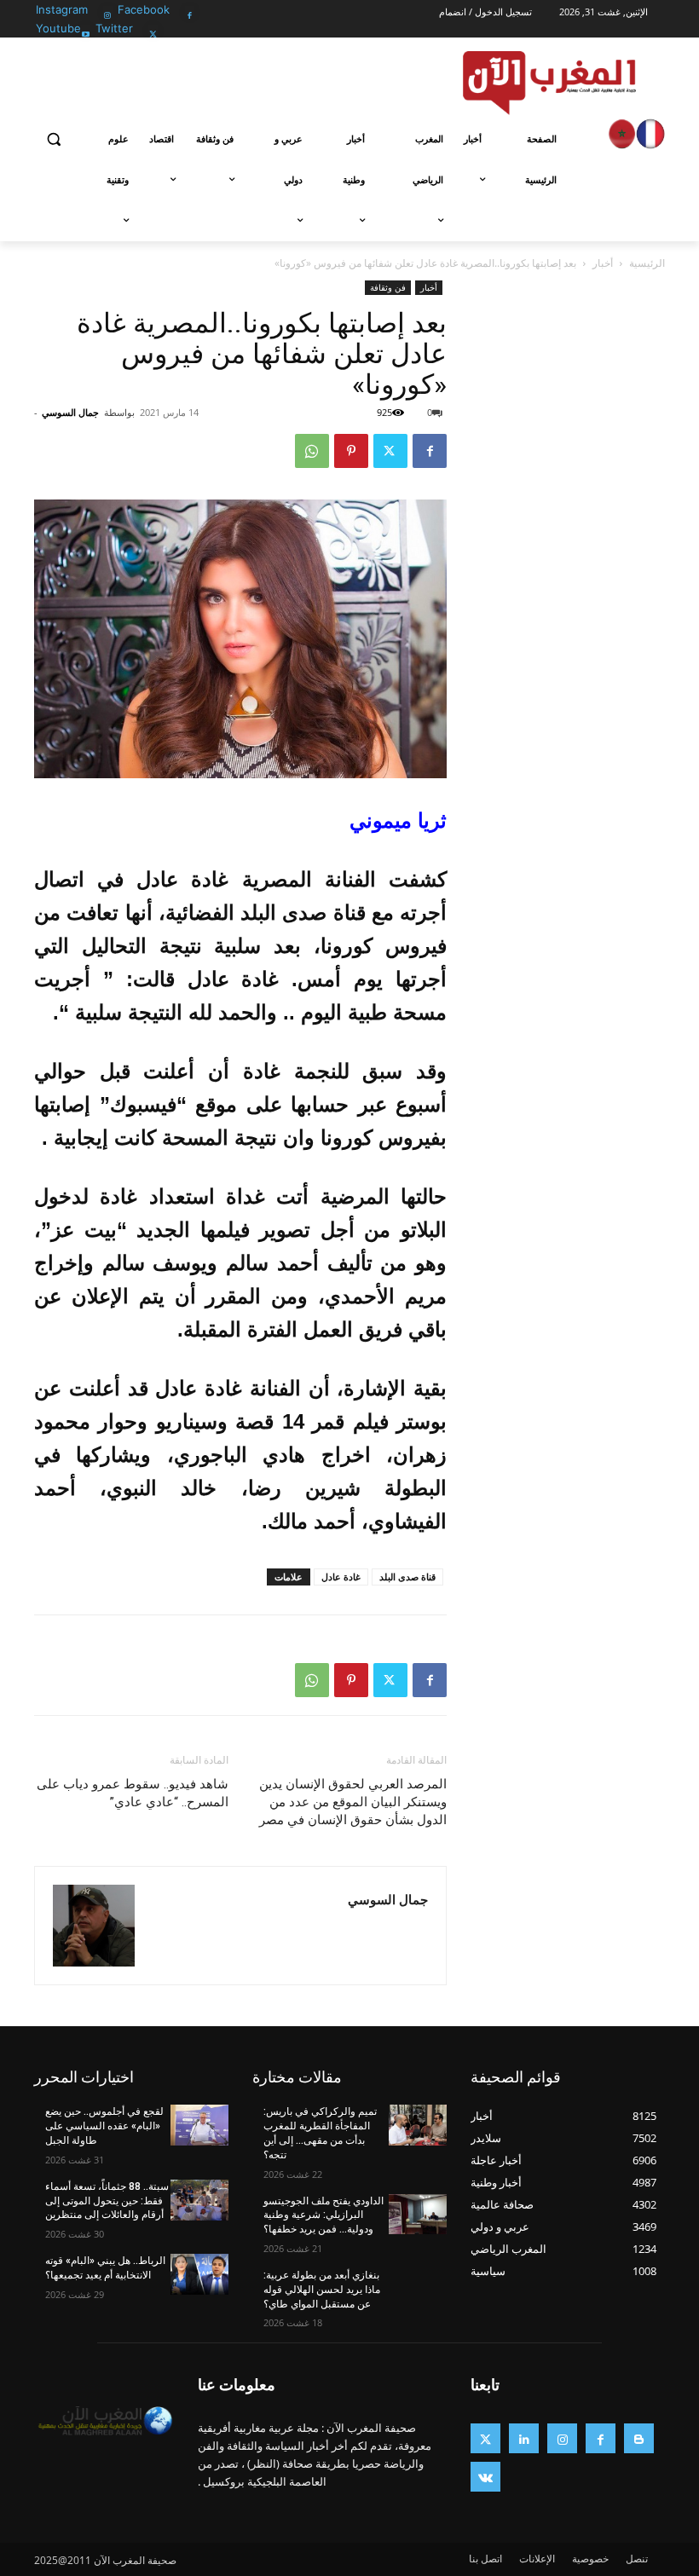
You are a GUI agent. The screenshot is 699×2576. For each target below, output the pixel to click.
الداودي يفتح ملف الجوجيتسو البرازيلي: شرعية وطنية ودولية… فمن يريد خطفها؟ (324, 2215)
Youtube (58, 28)
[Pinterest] (351, 451)
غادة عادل (341, 1577)
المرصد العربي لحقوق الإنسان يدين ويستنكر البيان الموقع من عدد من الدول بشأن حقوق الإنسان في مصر (353, 1802)
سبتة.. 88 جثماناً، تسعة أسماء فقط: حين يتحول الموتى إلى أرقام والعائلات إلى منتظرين (107, 2201)
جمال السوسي (70, 412)
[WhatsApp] (312, 451)
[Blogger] (639, 2438)
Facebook (144, 9)
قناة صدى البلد (407, 1577)
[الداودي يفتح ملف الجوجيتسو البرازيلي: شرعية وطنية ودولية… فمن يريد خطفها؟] (418, 2215)
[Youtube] (86, 29)
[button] (54, 139)
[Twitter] (153, 29)
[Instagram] (108, 11)
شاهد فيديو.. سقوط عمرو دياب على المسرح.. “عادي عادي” (133, 1793)
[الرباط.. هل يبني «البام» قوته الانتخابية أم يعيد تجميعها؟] (199, 2274)
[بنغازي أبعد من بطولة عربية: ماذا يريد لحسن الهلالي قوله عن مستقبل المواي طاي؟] (418, 2289)
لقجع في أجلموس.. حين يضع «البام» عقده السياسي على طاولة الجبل (104, 2126)
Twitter (114, 28)
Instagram (62, 9)
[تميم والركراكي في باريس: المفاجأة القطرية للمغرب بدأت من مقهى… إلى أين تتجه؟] (418, 2125)
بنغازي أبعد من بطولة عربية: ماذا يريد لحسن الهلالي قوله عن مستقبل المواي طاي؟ (322, 2290)
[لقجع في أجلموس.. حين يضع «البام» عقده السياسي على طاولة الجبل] (199, 2125)
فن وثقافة (388, 287)
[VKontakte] (485, 2477)
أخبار (603, 263)
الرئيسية (647, 263)
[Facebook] (190, 11)
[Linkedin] (524, 2438)
